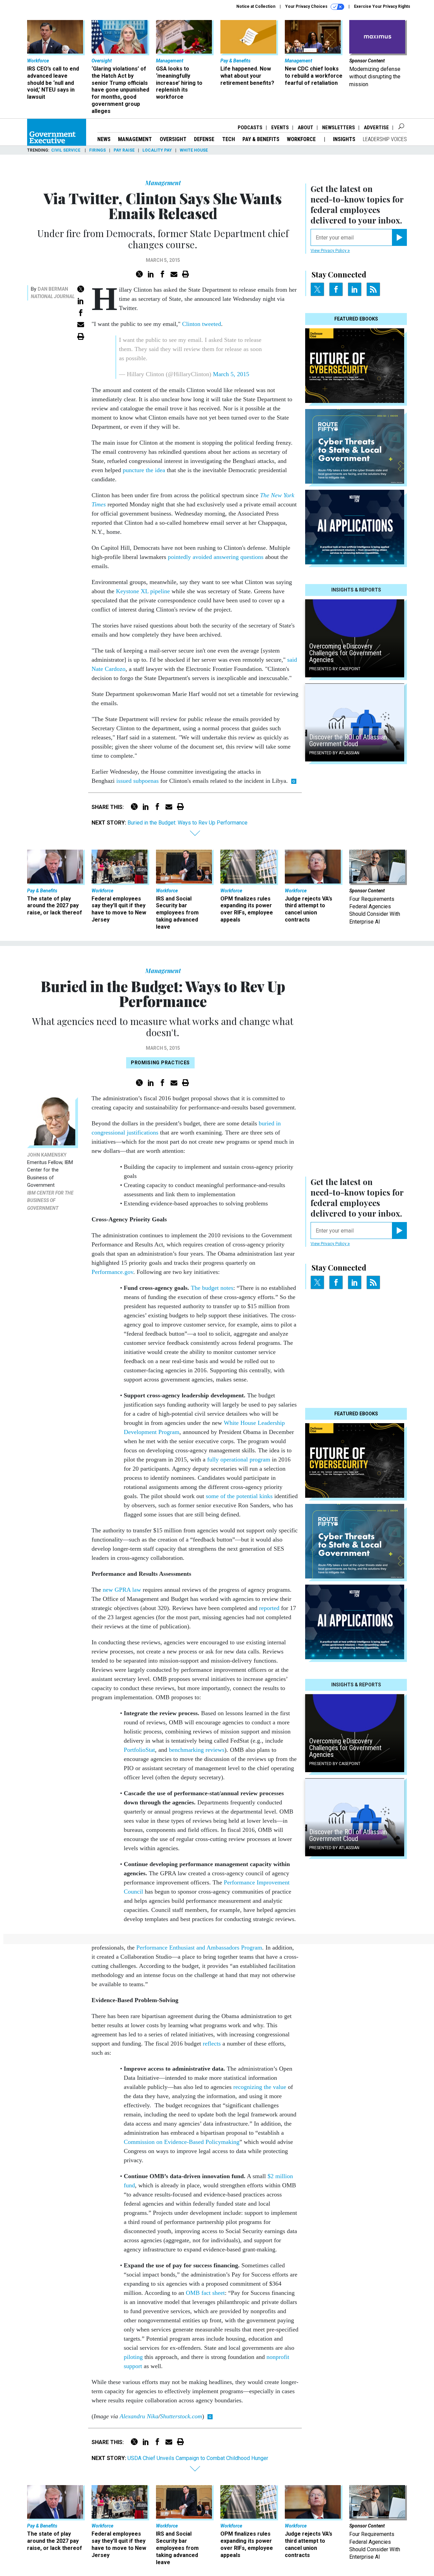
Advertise (376, 128)
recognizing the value (260, 2087)
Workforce (302, 139)
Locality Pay (157, 150)
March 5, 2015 (231, 374)
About (305, 128)
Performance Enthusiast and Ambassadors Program (199, 1948)
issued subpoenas (137, 781)
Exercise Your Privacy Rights (382, 6)
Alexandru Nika (139, 2416)
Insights (344, 139)
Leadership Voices (385, 139)
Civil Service (66, 150)
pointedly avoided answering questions (216, 557)
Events (280, 128)
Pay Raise (124, 150)
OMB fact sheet (205, 2293)
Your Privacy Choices (307, 6)
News (104, 139)
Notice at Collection (256, 6)
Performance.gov (112, 1272)
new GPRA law (122, 1590)
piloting (133, 2357)
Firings (97, 150)
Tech (229, 139)
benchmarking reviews (197, 1750)
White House (194, 150)
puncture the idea (144, 470)
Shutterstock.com (181, 2416)
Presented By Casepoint (335, 669)
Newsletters (339, 128)
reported (269, 1608)
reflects (212, 2044)
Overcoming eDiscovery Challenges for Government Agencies (345, 653)
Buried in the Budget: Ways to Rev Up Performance (188, 823)
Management (135, 139)
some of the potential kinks (239, 1496)
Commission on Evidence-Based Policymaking (182, 2142)
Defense (204, 139)
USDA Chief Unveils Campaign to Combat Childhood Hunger (198, 2458)
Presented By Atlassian (334, 753)
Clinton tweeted (202, 324)
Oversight (173, 139)
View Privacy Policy (329, 251)
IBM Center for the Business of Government (50, 1200)
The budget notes (212, 1288)
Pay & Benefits (261, 139)
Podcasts (250, 128)
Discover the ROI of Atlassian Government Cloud (348, 740)
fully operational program (239, 1459)
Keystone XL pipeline (143, 591)
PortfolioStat (139, 1750)
